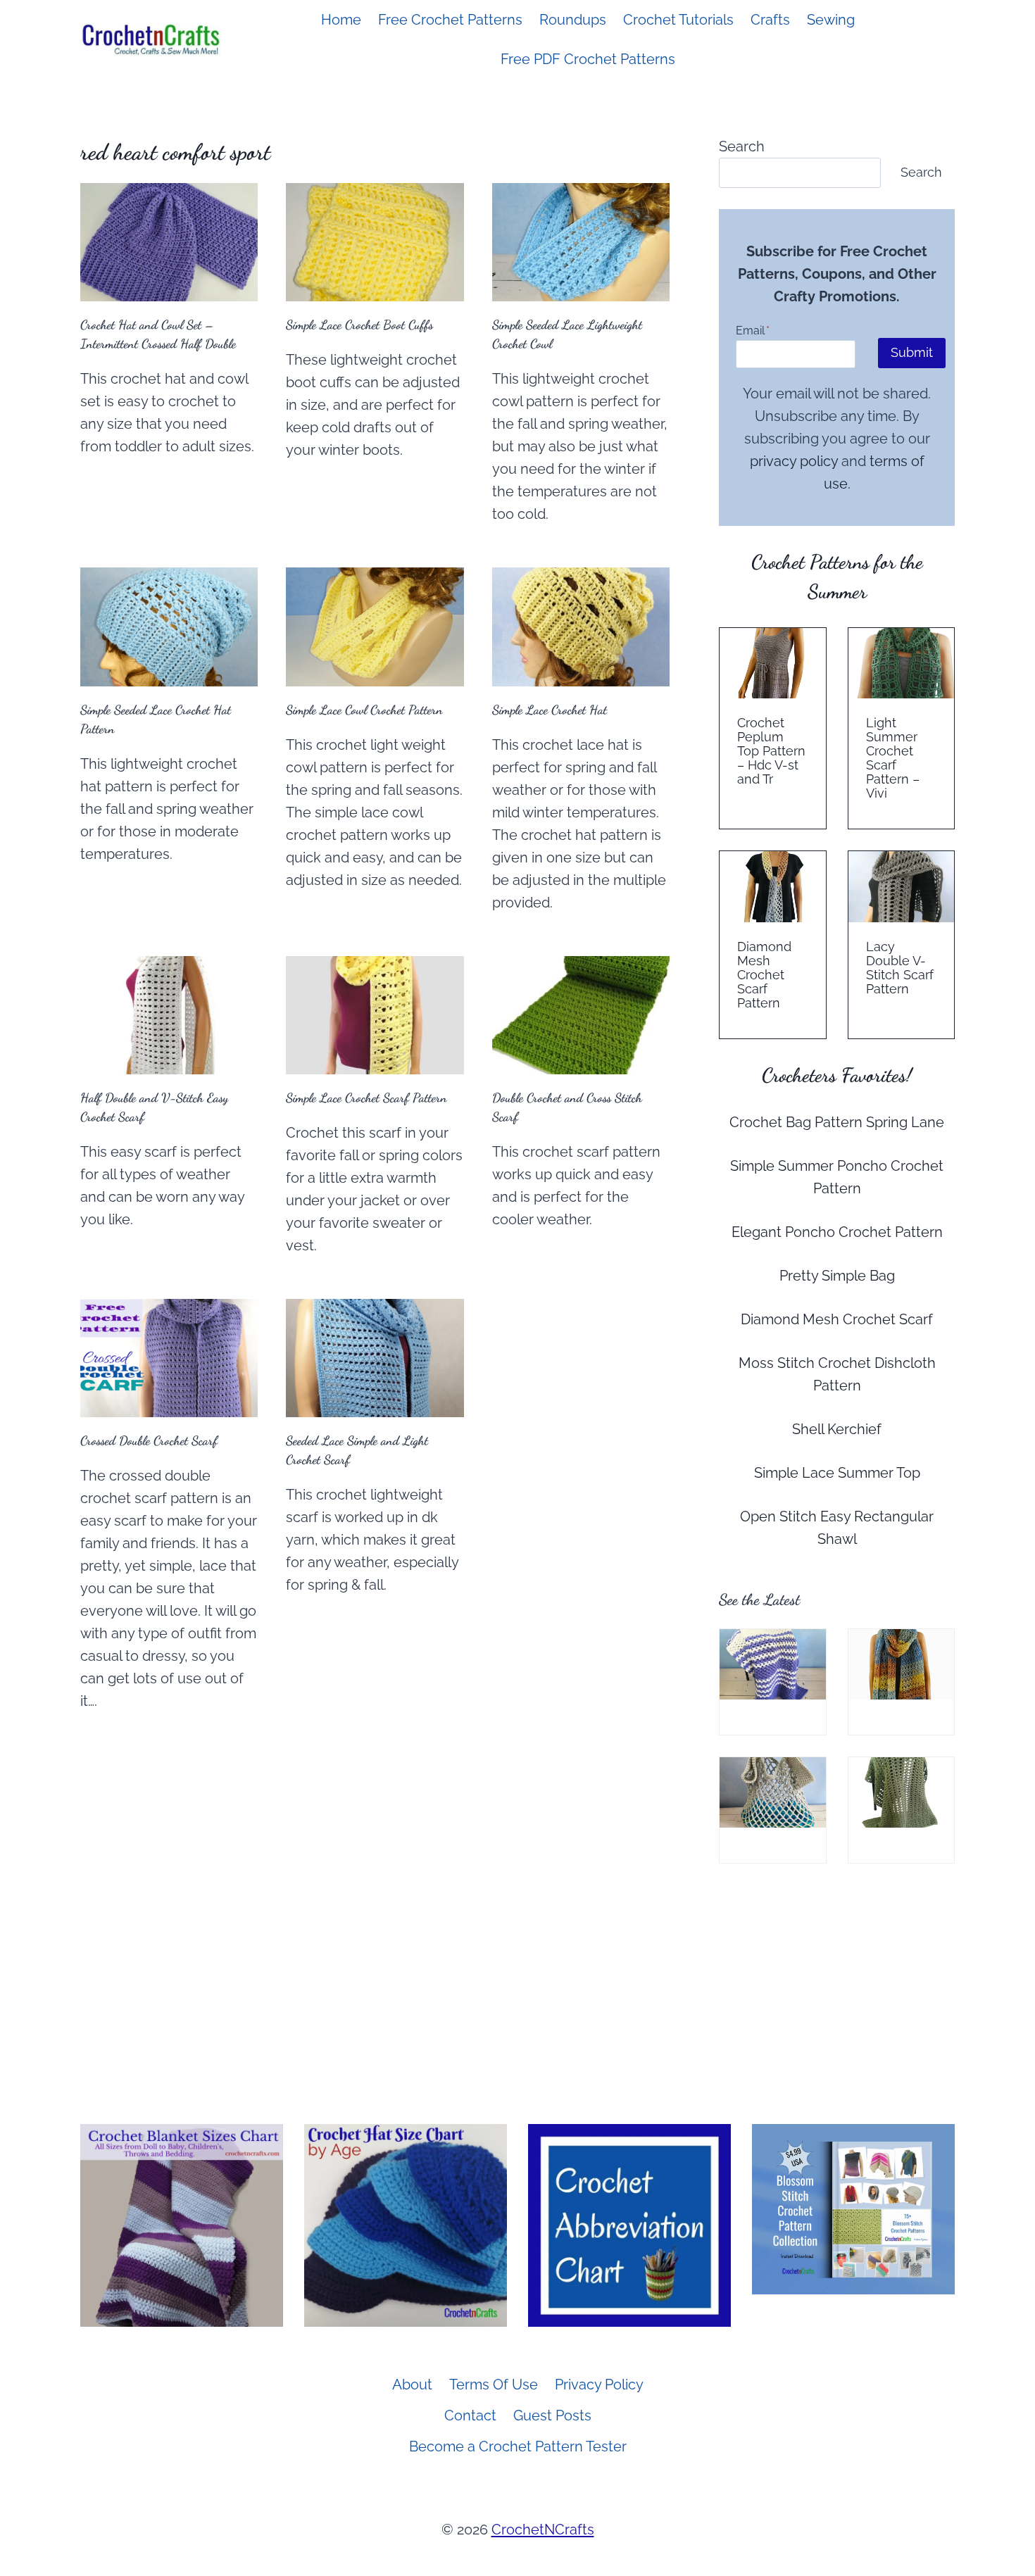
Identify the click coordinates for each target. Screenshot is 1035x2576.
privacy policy (794, 461)
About (412, 2385)
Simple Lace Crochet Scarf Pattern (366, 1098)
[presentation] (169, 242)
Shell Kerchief (837, 1429)
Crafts (770, 20)
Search (742, 146)
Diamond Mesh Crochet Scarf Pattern (764, 975)
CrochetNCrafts (543, 2530)
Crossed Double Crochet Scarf (149, 1440)
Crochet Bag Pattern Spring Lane (837, 1122)
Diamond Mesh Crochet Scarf (837, 1319)
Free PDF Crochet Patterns (588, 59)
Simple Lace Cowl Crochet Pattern (364, 710)
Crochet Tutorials (678, 20)
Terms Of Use (494, 2385)
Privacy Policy (599, 2385)
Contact (470, 2415)
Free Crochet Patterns (450, 20)
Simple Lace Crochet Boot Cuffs (359, 325)
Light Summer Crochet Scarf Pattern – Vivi (893, 758)
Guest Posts (552, 2415)
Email (753, 331)
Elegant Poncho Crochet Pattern (837, 1232)
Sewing (831, 20)
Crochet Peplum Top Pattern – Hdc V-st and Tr (771, 751)
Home (341, 20)
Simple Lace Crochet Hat (550, 710)
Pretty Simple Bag (837, 1276)
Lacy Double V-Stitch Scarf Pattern (900, 968)
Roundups (573, 20)
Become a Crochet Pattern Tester (518, 2446)
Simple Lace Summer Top (837, 1473)
